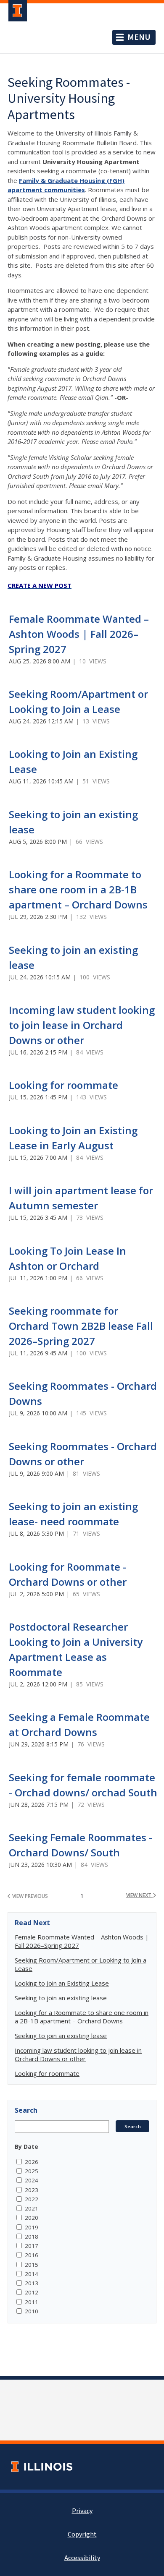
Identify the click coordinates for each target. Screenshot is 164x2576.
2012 (32, 2292)
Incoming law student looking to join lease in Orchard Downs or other (82, 1025)
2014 (32, 2274)
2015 (32, 2265)
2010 (32, 2311)
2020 (32, 2218)
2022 (32, 2199)
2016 (32, 2255)
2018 (32, 2237)
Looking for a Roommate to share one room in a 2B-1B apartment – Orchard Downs (78, 889)
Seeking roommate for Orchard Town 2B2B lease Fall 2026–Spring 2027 (81, 1326)
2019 (32, 2227)
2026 (32, 2162)
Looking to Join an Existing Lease (62, 1983)
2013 (32, 2283)
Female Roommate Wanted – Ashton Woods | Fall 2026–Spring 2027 (79, 634)
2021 (32, 2208)
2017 (32, 2246)
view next (139, 1895)
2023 (32, 2190)
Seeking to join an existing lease (61, 1998)
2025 (32, 2171)
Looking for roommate (63, 1085)
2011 (32, 2302)
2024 (32, 2180)
